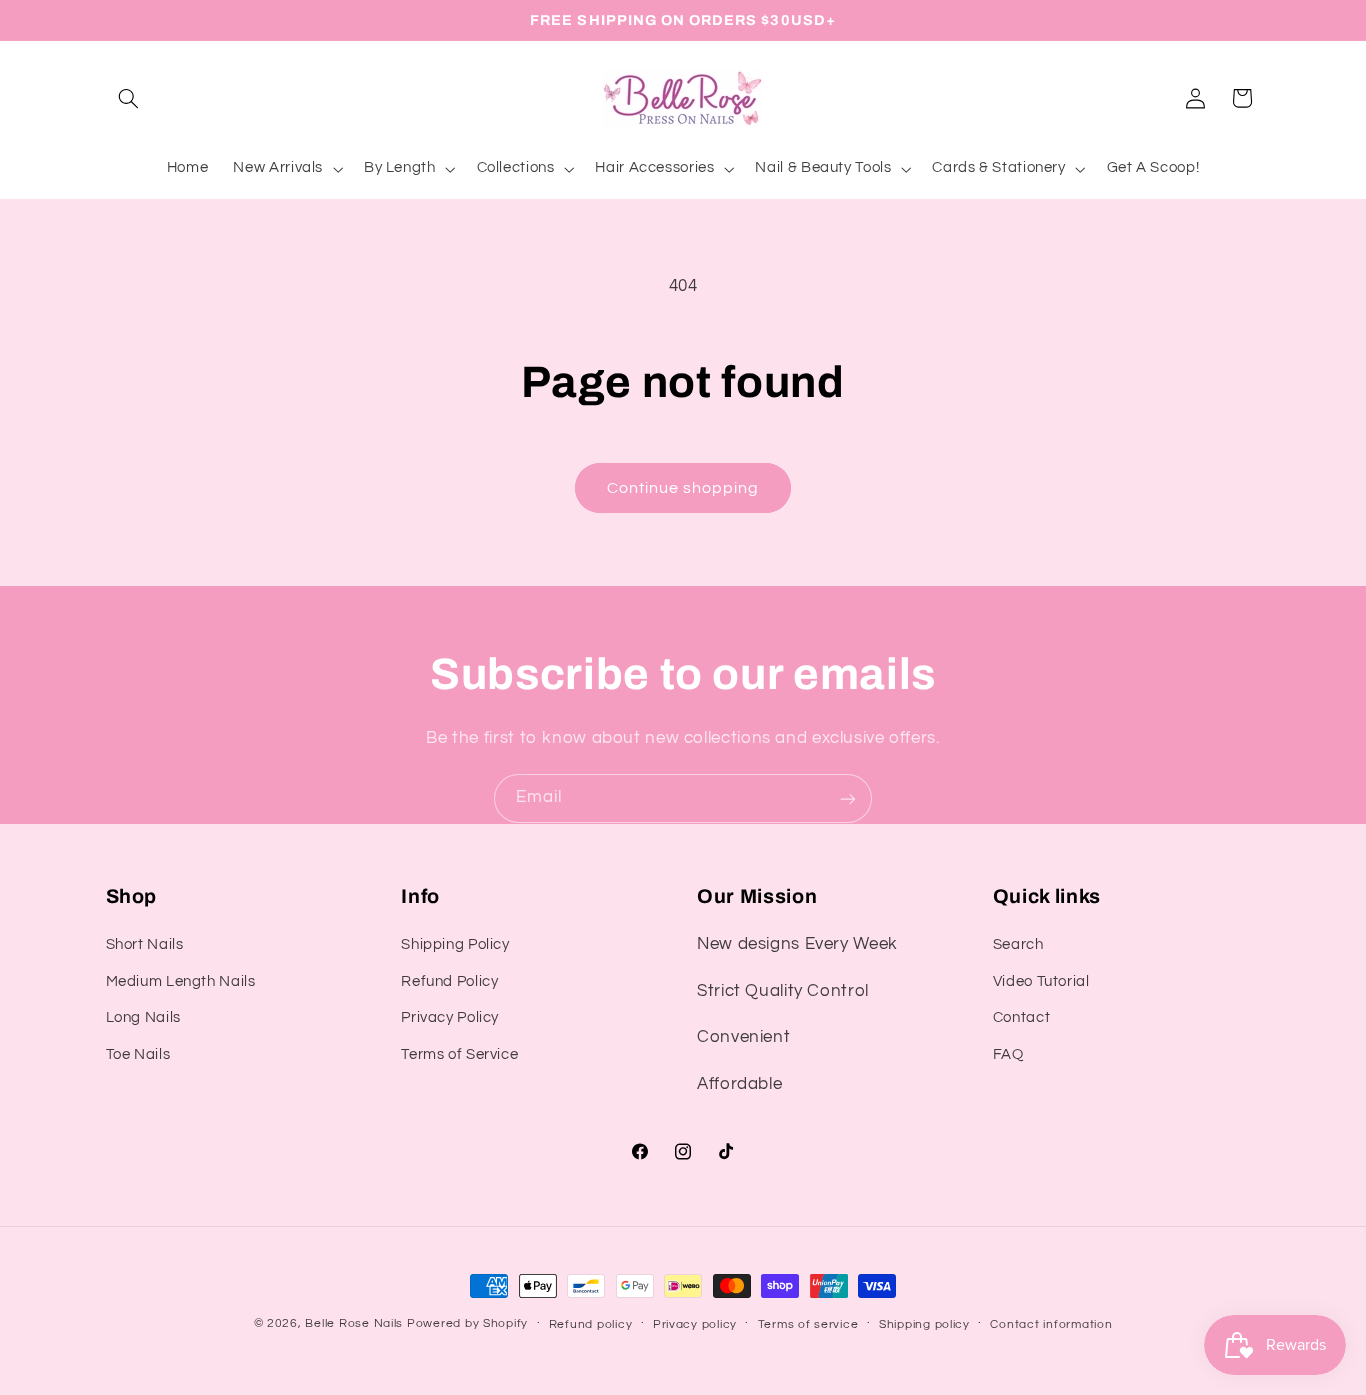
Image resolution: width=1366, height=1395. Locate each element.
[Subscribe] (848, 798)
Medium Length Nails (181, 981)
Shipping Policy (455, 944)
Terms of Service (459, 1053)
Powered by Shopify (467, 1323)
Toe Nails (138, 1053)
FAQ (1008, 1053)
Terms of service (808, 1324)
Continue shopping (683, 488)
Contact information (1051, 1324)
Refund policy (591, 1324)
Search (1018, 944)
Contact (1021, 1017)
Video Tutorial (1041, 981)
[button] (129, 98)
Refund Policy (449, 981)
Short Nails (145, 944)
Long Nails (143, 1017)
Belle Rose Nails (354, 1323)
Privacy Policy (450, 1017)
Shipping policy (924, 1324)
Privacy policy (695, 1324)
